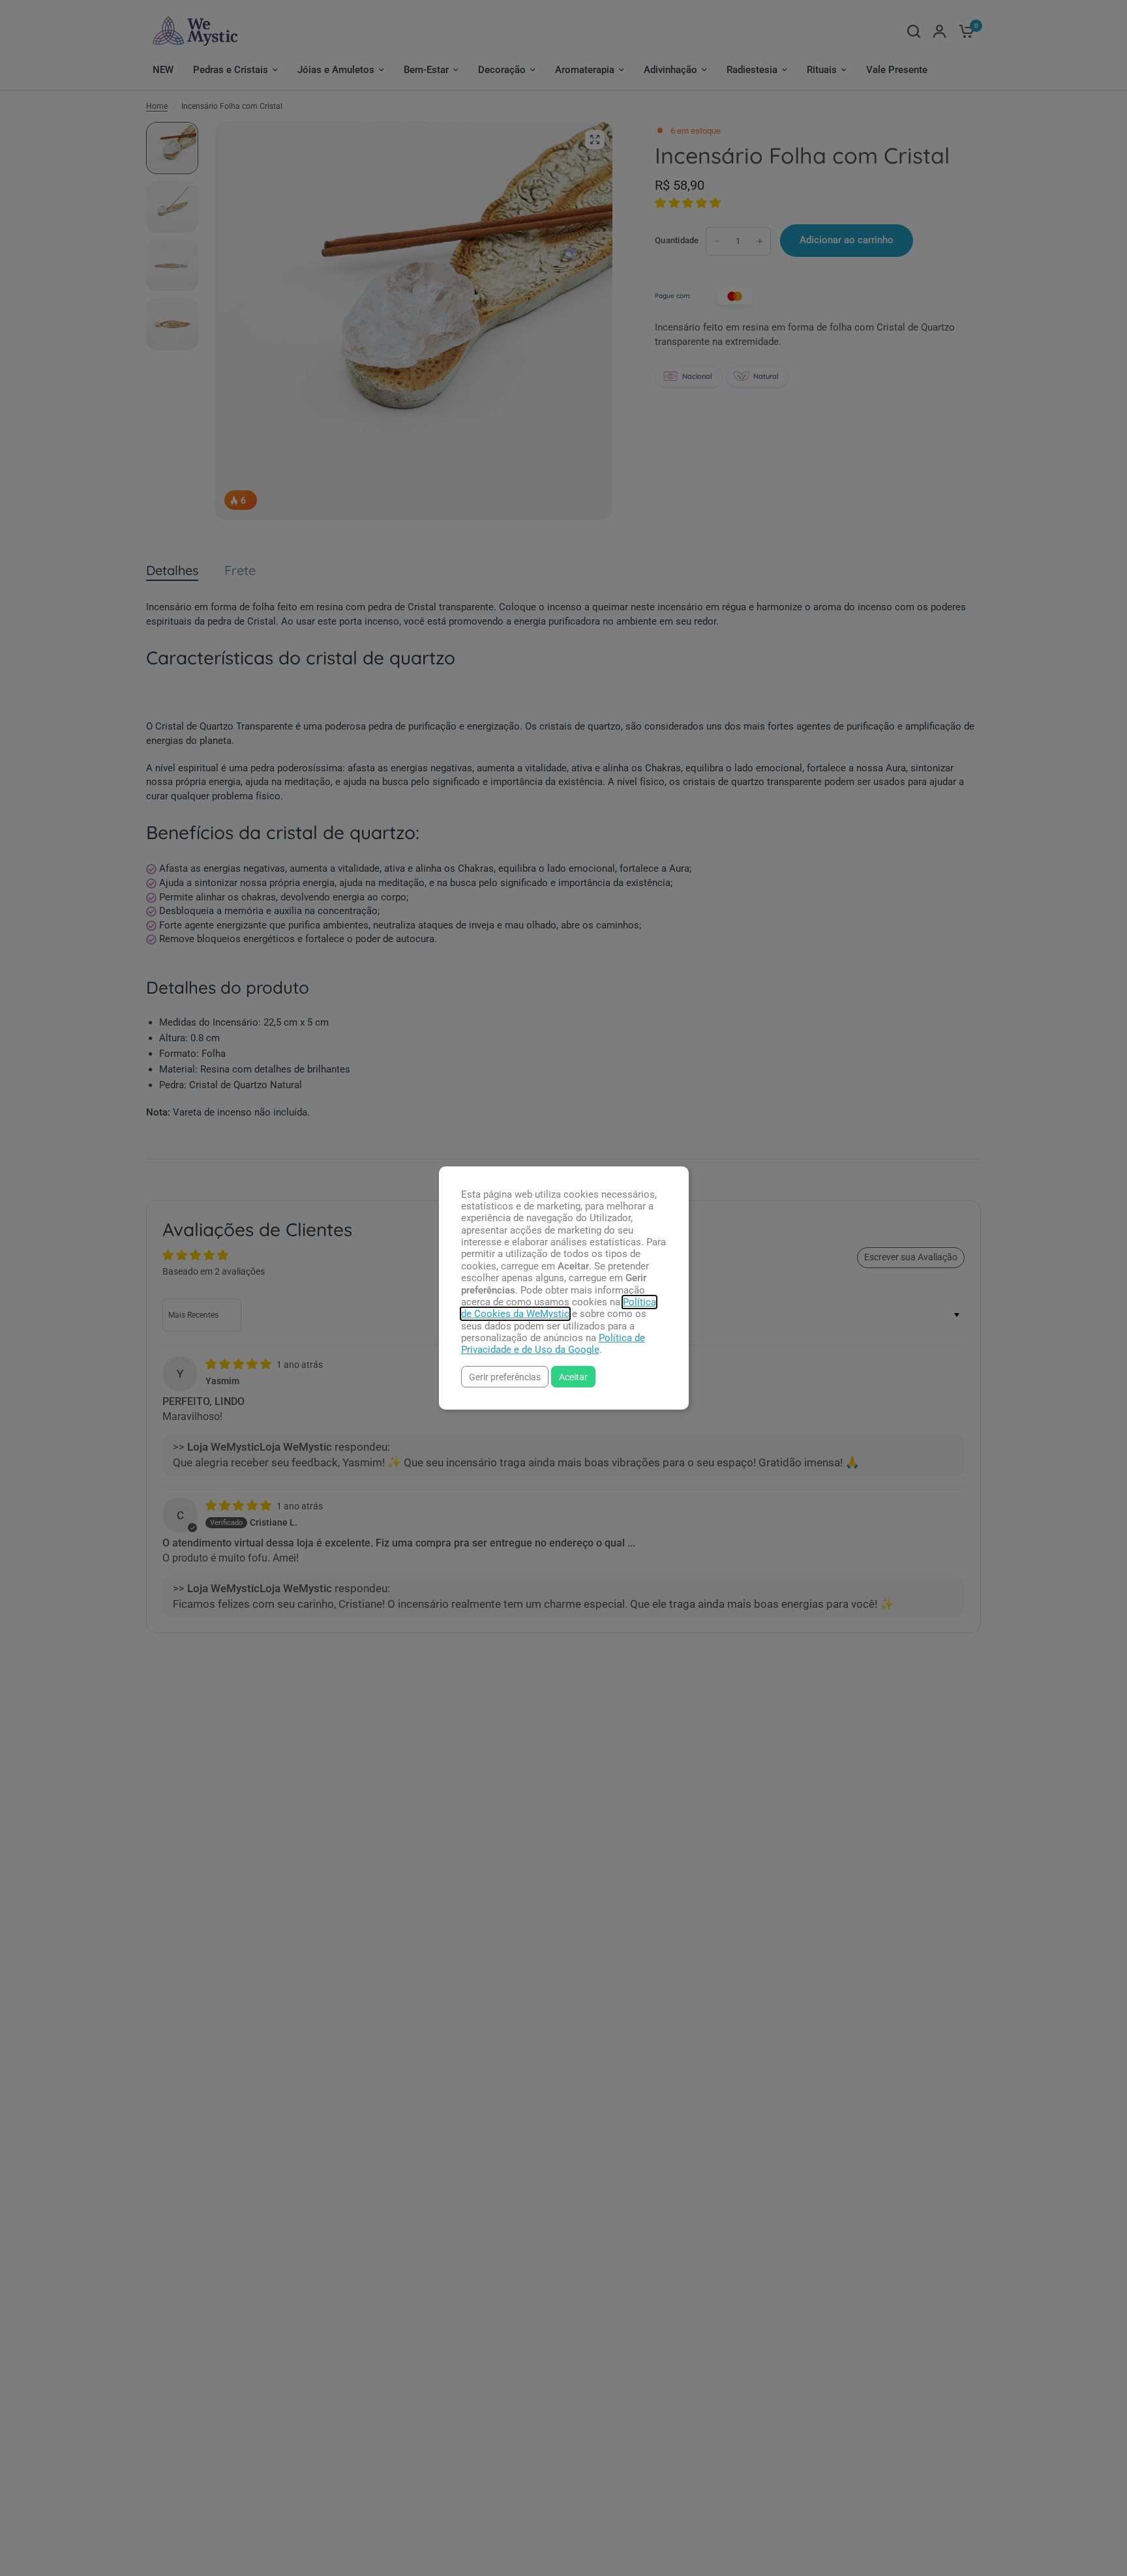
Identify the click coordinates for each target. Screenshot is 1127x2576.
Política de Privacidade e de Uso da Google (553, 1344)
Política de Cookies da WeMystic (559, 1308)
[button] (505, 1377)
